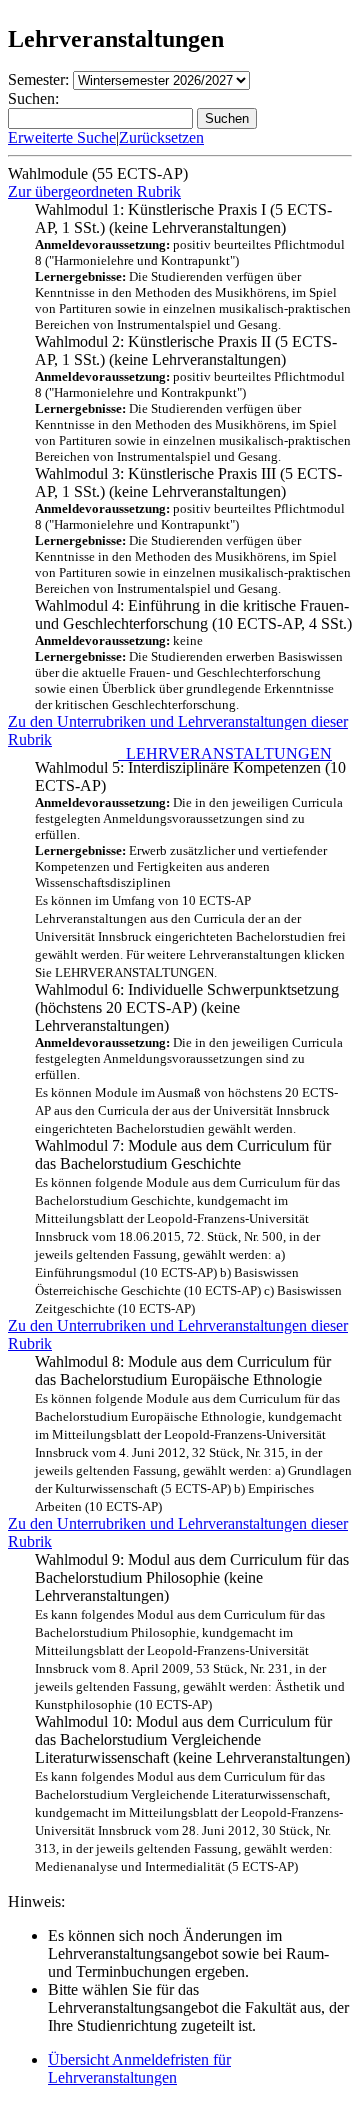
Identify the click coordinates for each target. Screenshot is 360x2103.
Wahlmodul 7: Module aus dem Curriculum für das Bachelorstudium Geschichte (188, 1226)
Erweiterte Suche (62, 137)
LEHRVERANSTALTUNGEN (225, 753)
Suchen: (33, 98)
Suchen (227, 118)
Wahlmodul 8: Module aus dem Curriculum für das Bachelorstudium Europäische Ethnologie (193, 1433)
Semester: (38, 79)
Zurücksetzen (161, 137)
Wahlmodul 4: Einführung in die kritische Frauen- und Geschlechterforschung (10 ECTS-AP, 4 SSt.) (193, 654)
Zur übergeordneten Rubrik (94, 191)
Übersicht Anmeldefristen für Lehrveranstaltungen (139, 2068)
